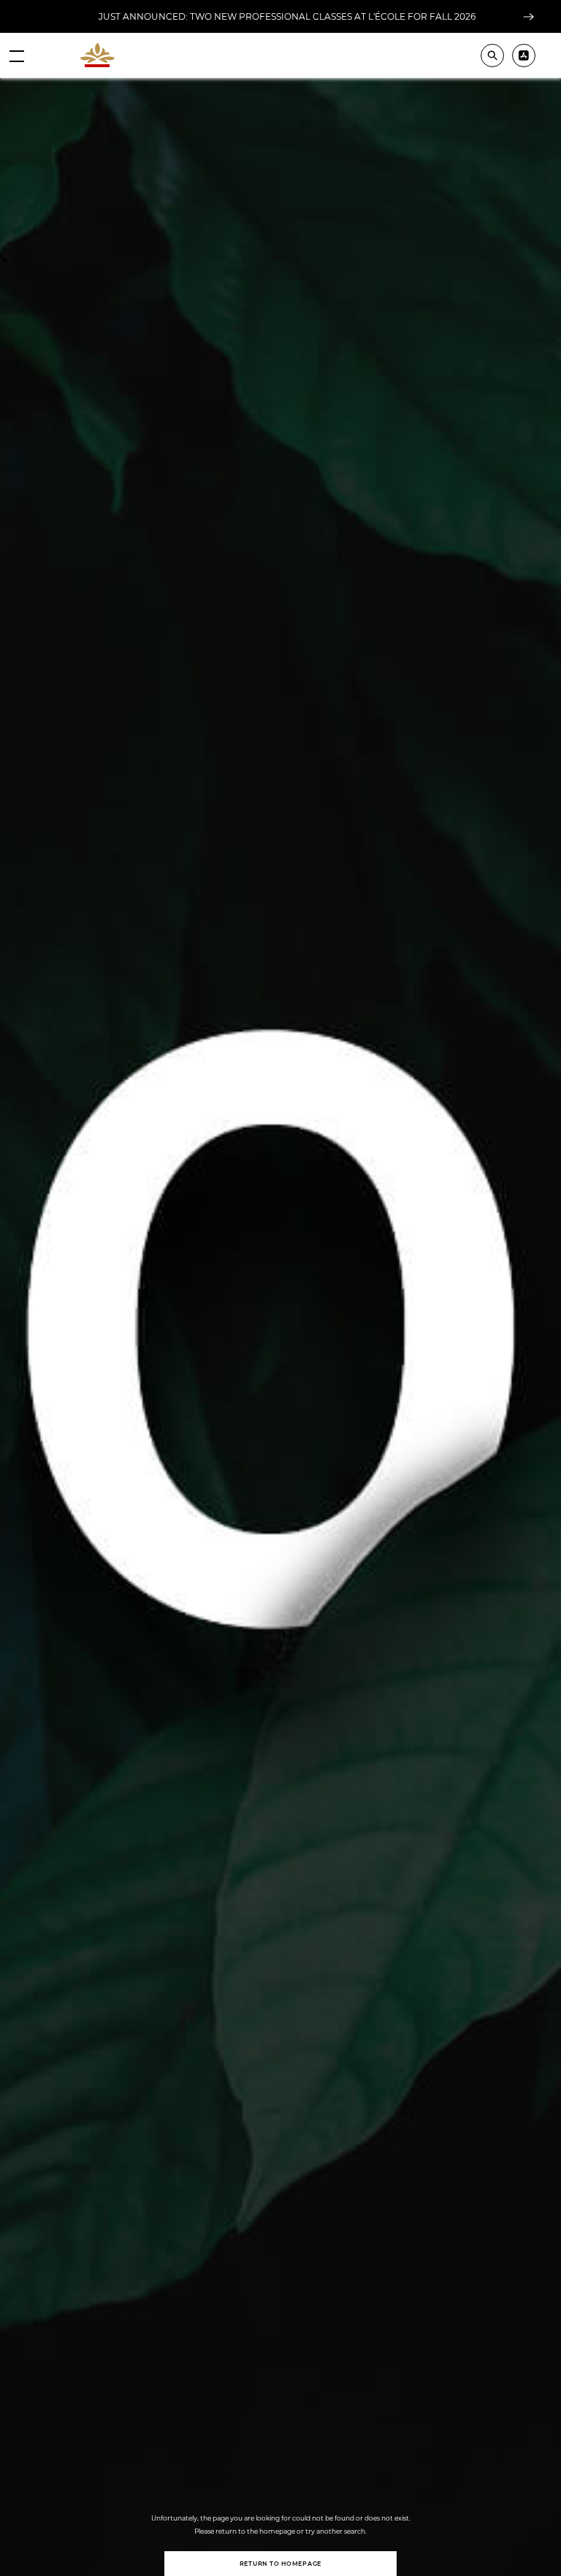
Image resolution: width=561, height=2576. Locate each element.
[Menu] (17, 55)
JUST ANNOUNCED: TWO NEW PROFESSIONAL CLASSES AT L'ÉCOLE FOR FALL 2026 (287, 16)
